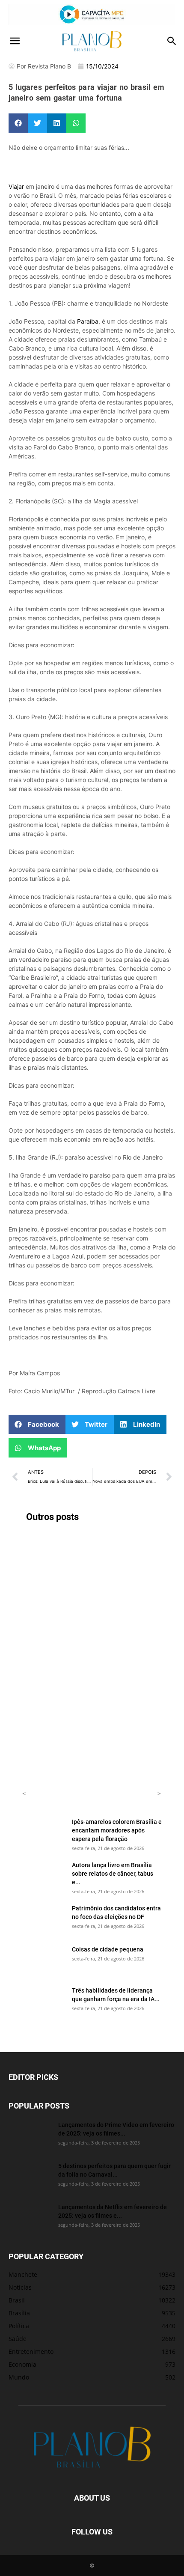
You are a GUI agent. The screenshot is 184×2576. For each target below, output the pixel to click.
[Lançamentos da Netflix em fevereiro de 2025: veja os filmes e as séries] (30, 2218)
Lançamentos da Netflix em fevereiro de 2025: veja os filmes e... (113, 2211)
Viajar (16, 186)
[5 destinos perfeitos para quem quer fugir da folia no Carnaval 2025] (30, 2177)
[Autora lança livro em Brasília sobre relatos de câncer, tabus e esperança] (44, 1876)
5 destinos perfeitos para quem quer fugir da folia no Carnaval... (114, 2170)
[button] (15, 41)
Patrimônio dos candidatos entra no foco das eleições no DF (116, 1912)
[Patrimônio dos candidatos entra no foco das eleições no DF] (44, 1919)
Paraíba (88, 321)
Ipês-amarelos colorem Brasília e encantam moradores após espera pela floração (117, 1830)
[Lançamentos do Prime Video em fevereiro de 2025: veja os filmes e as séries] (30, 2136)
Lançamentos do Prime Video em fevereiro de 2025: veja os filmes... (116, 2129)
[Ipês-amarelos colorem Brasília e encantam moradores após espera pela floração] (44, 1832)
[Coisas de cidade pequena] (44, 1960)
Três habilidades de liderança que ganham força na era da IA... (116, 1994)
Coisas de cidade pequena (108, 1949)
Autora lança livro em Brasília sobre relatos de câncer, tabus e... (113, 1873)
